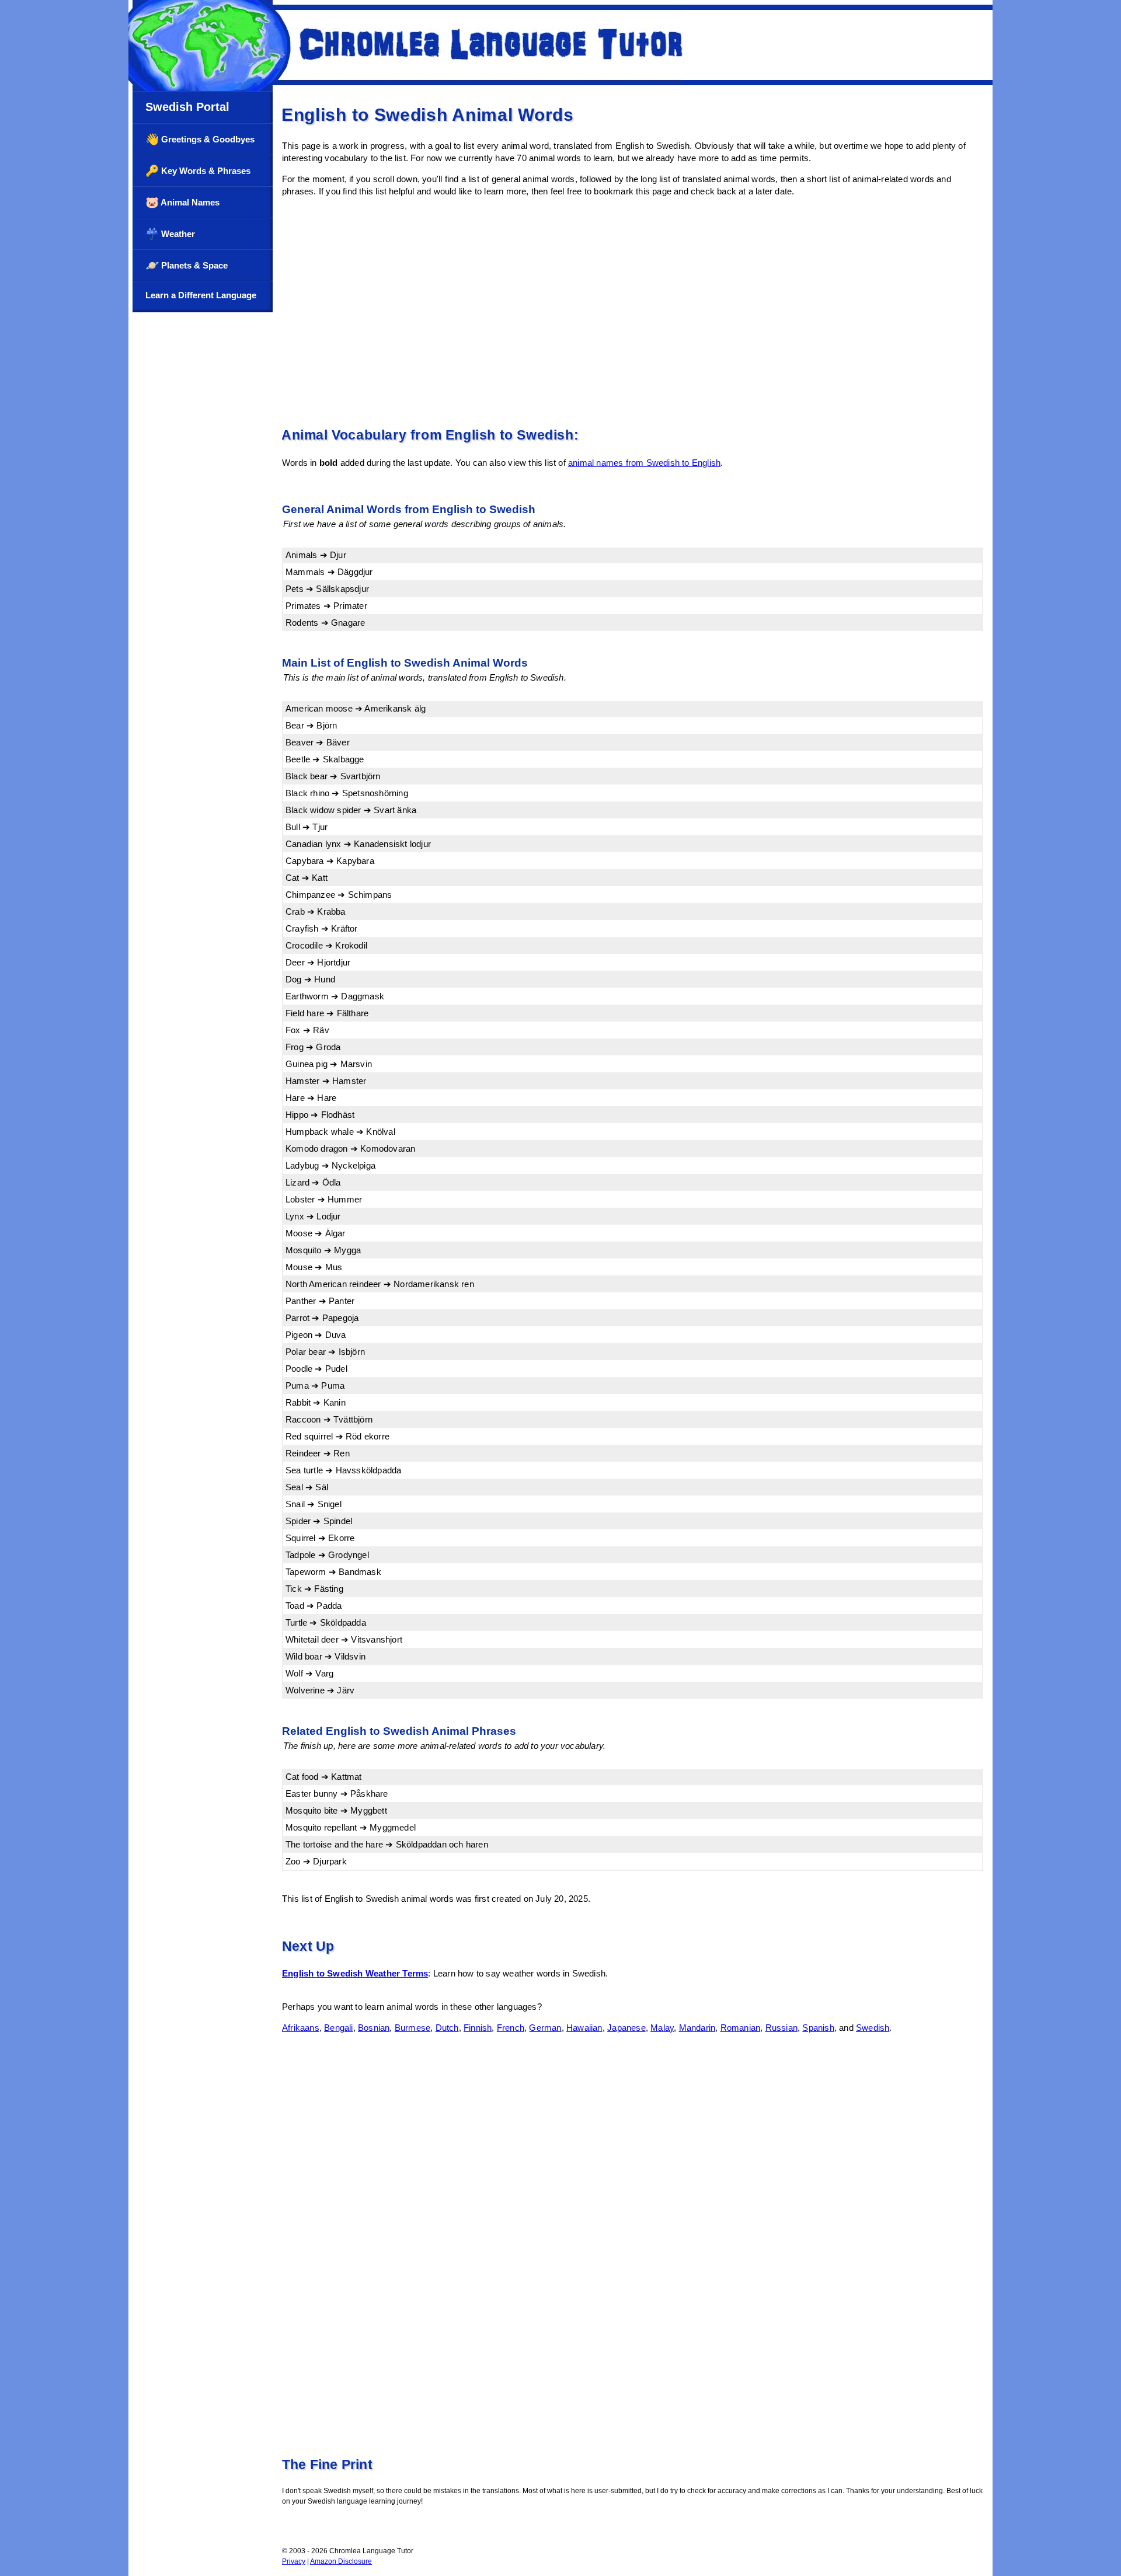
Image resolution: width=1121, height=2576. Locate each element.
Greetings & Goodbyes (200, 139)
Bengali (338, 2028)
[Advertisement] (633, 310)
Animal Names (182, 202)
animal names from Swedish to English (644, 463)
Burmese (412, 2028)
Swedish (873, 2028)
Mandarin (697, 2028)
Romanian (741, 2028)
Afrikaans (301, 2028)
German (545, 2028)
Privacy (294, 2561)
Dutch (447, 2028)
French (511, 2028)
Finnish (478, 2028)
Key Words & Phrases (198, 171)
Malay (662, 2028)
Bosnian (374, 2028)
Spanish (818, 2028)
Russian (781, 2028)
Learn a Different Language (201, 295)
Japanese (626, 2028)
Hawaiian (584, 2028)
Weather (170, 234)
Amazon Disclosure (341, 2561)
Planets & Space (187, 265)
